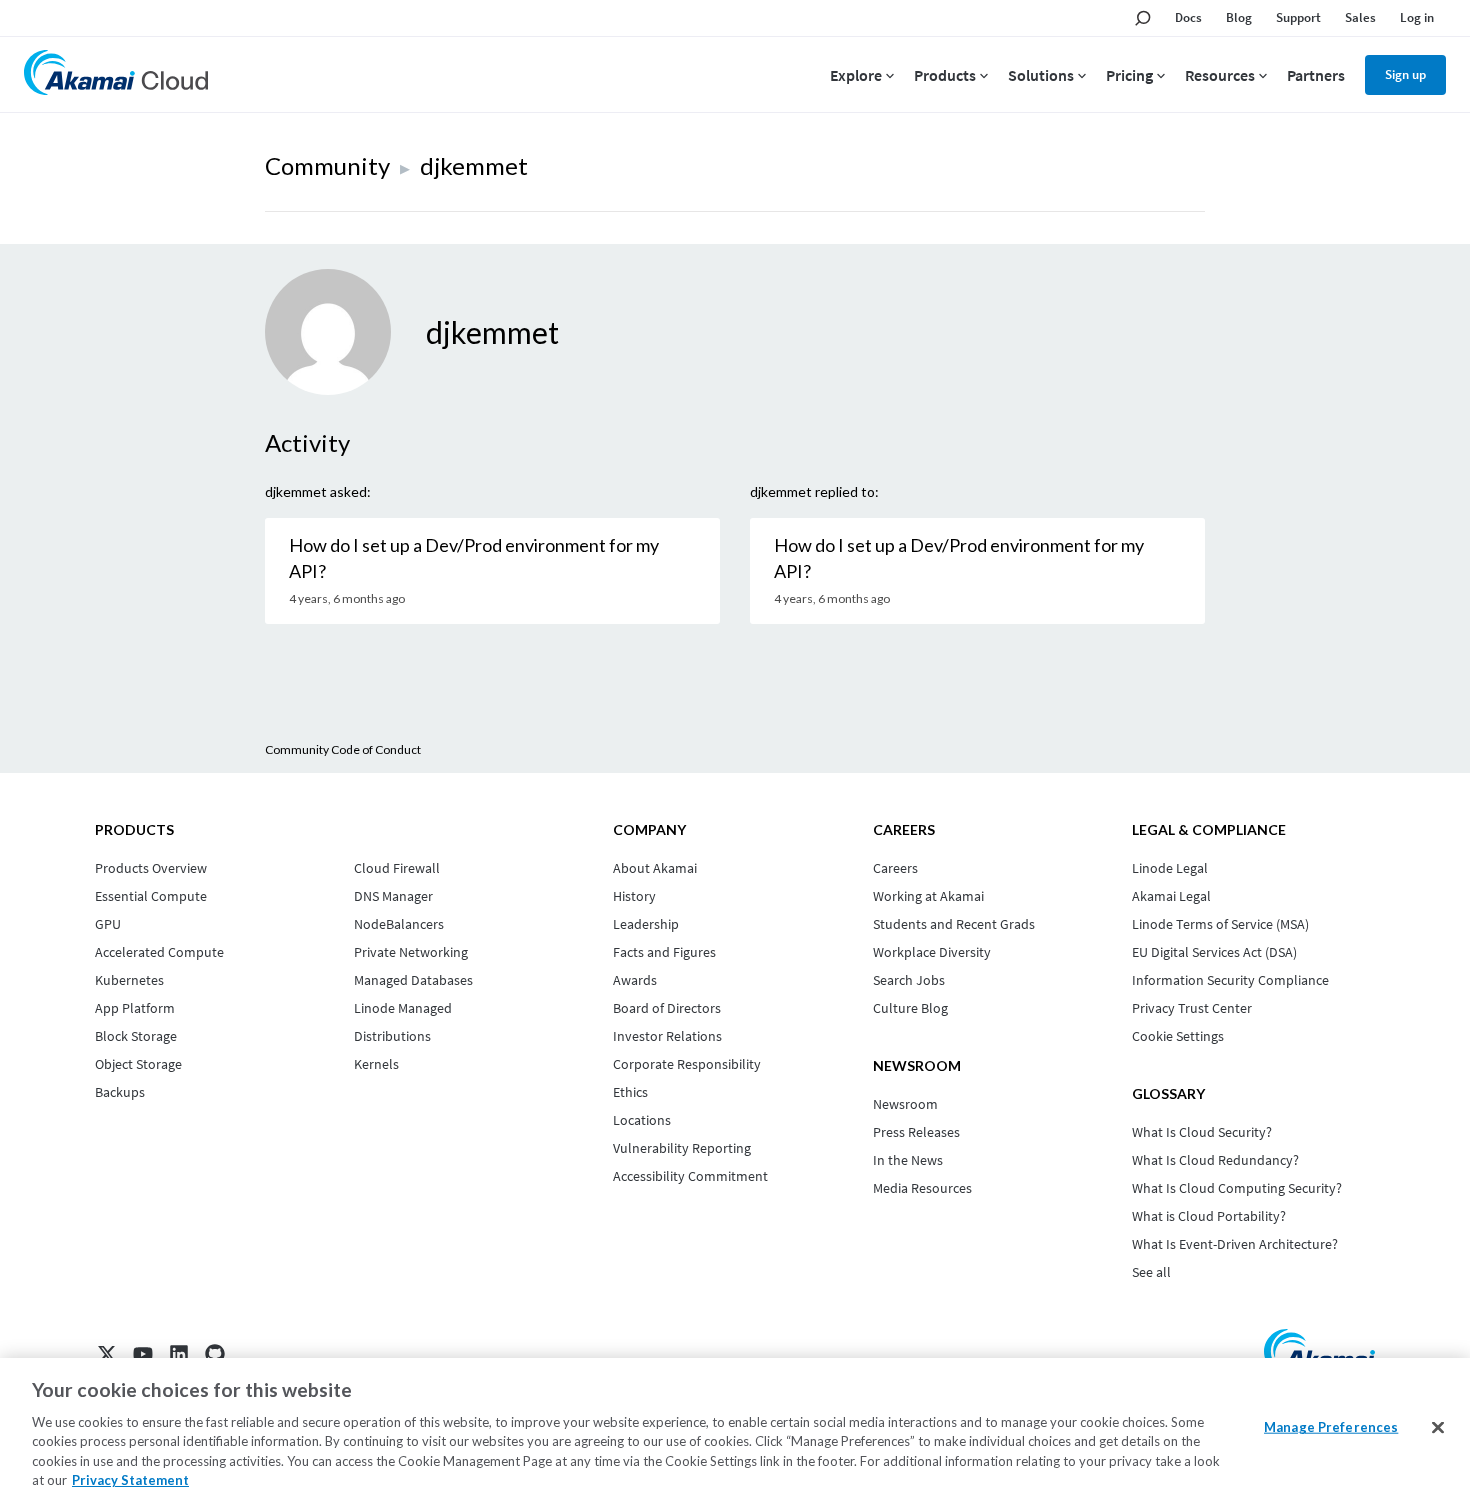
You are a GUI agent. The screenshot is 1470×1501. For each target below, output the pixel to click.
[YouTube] (143, 1354)
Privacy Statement (130, 1480)
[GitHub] (215, 1354)
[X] (107, 1354)
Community (327, 165)
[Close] (1438, 1428)
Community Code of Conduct (343, 749)
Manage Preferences (1331, 1427)
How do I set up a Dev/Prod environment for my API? (474, 558)
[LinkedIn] (179, 1354)
